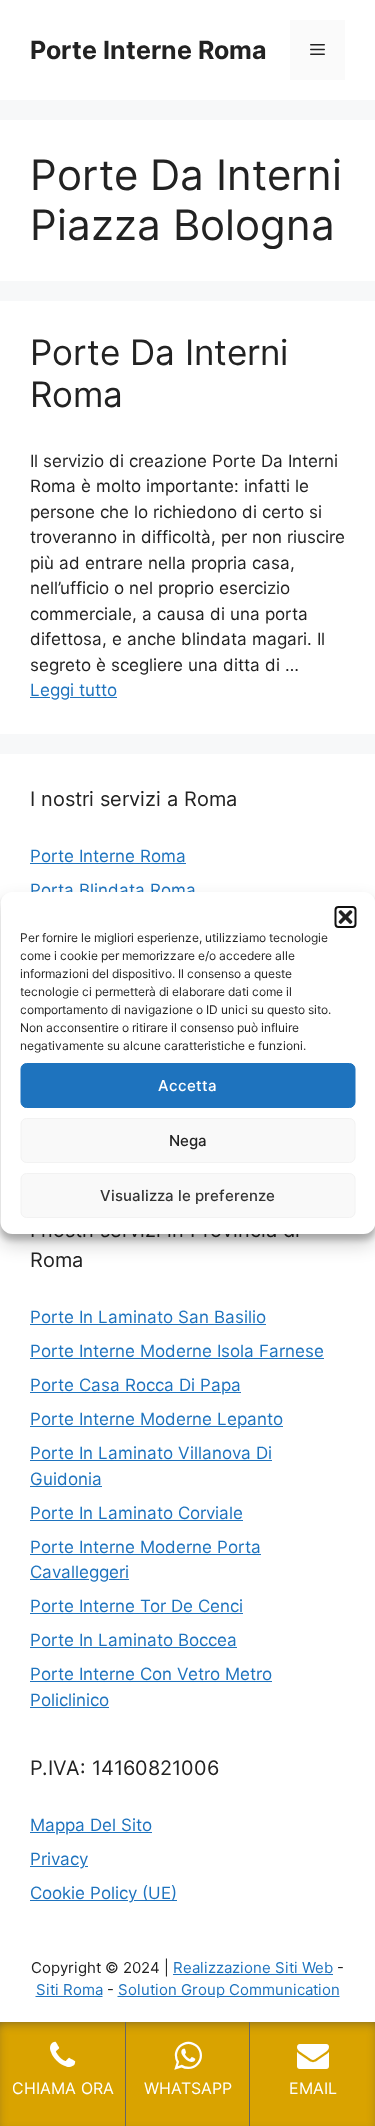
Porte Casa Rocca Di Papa (135, 1385)
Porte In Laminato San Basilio (148, 1317)
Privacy (59, 1859)
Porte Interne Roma (148, 50)
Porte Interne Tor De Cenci (136, 1606)
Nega (188, 1140)
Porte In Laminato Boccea (133, 1640)
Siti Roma (69, 1989)
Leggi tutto (73, 690)
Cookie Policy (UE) (103, 1893)
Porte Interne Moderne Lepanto (156, 1419)
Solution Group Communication (229, 1989)
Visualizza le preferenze (187, 1195)
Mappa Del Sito (91, 1825)
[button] (345, 917)
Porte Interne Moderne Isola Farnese (177, 1351)
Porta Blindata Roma (113, 890)
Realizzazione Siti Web (253, 1967)
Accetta (187, 1085)
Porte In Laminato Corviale (136, 1513)
